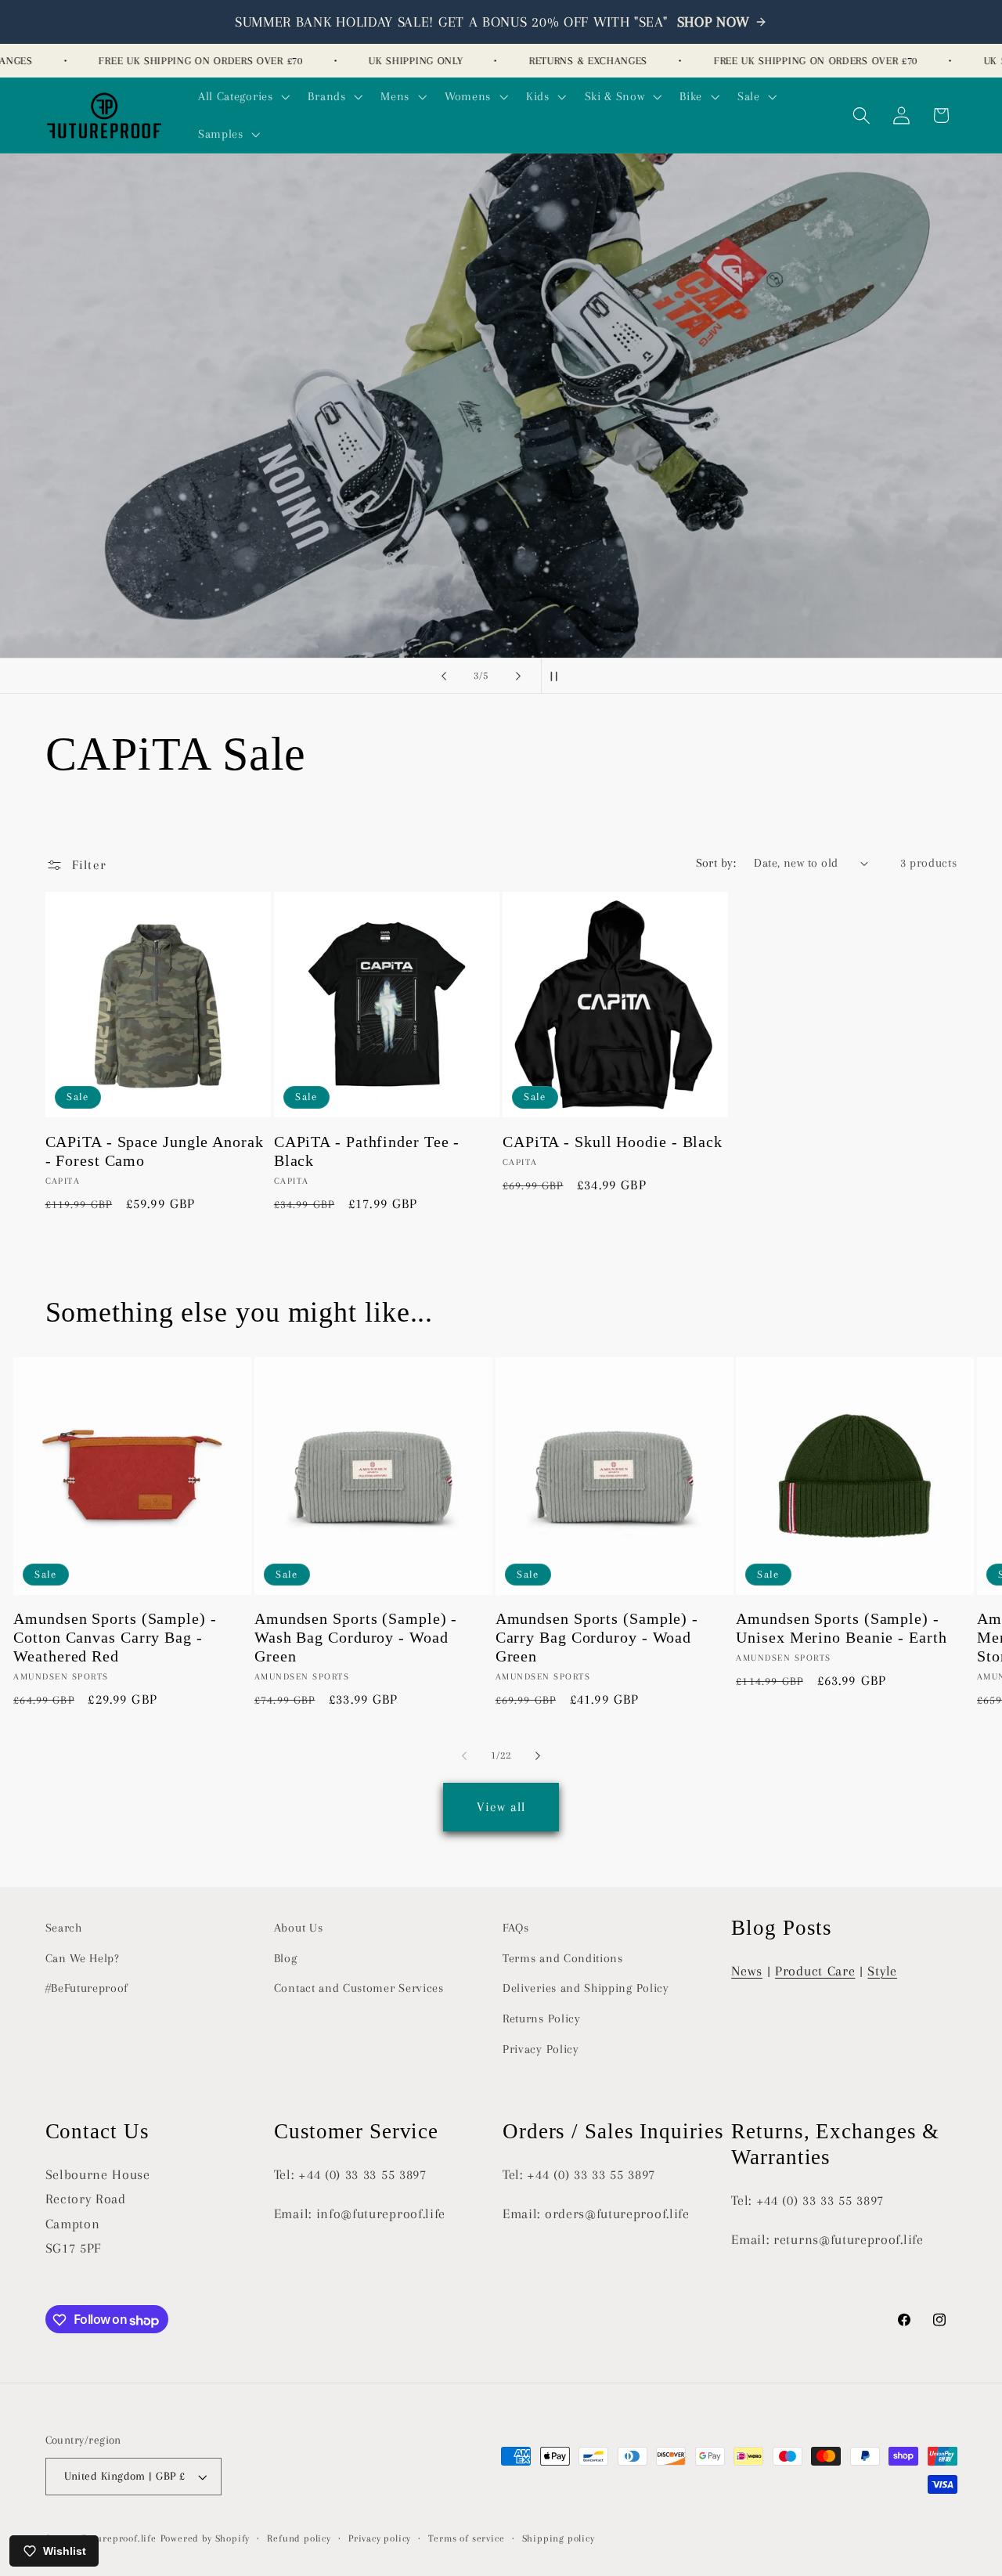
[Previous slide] (444, 676)
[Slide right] (538, 1756)
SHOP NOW (714, 22)
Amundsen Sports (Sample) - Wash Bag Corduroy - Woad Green (356, 1638)
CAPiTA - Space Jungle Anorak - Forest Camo (155, 1151)
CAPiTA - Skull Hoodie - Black (613, 1142)
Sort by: (716, 863)
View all (501, 1806)
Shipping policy (559, 2539)
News (747, 1971)
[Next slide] (518, 676)
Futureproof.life (119, 2539)
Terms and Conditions (563, 1958)
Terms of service (466, 2539)
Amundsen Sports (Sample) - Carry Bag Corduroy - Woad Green (597, 1638)
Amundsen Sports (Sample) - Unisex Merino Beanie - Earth (841, 1628)
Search (64, 1928)
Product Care (815, 1971)
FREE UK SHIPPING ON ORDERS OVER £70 (178, 61)
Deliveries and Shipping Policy (586, 1989)
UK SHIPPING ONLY (394, 61)
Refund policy (299, 2539)
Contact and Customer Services (359, 1989)
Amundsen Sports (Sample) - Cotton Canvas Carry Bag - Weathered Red (115, 1638)
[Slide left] (464, 1756)
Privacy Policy (541, 2049)
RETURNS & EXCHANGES (566, 61)
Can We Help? (83, 1958)
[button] (242, 96)
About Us (299, 1928)
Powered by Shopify (205, 2539)
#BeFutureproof (87, 1989)
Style (882, 1971)
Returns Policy (542, 2019)
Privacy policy (380, 2539)
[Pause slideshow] (558, 676)
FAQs (516, 1928)
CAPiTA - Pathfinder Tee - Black (367, 1151)
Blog (286, 1958)
